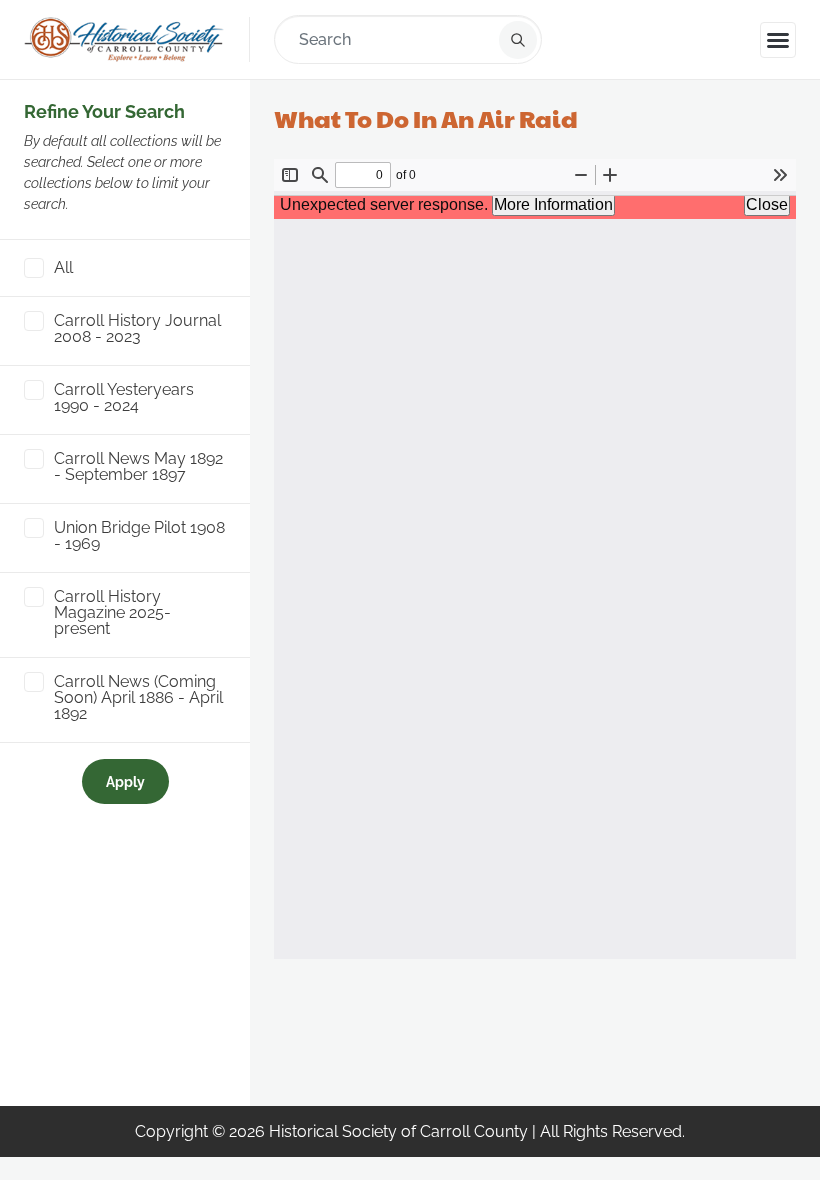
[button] (778, 40)
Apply (125, 782)
